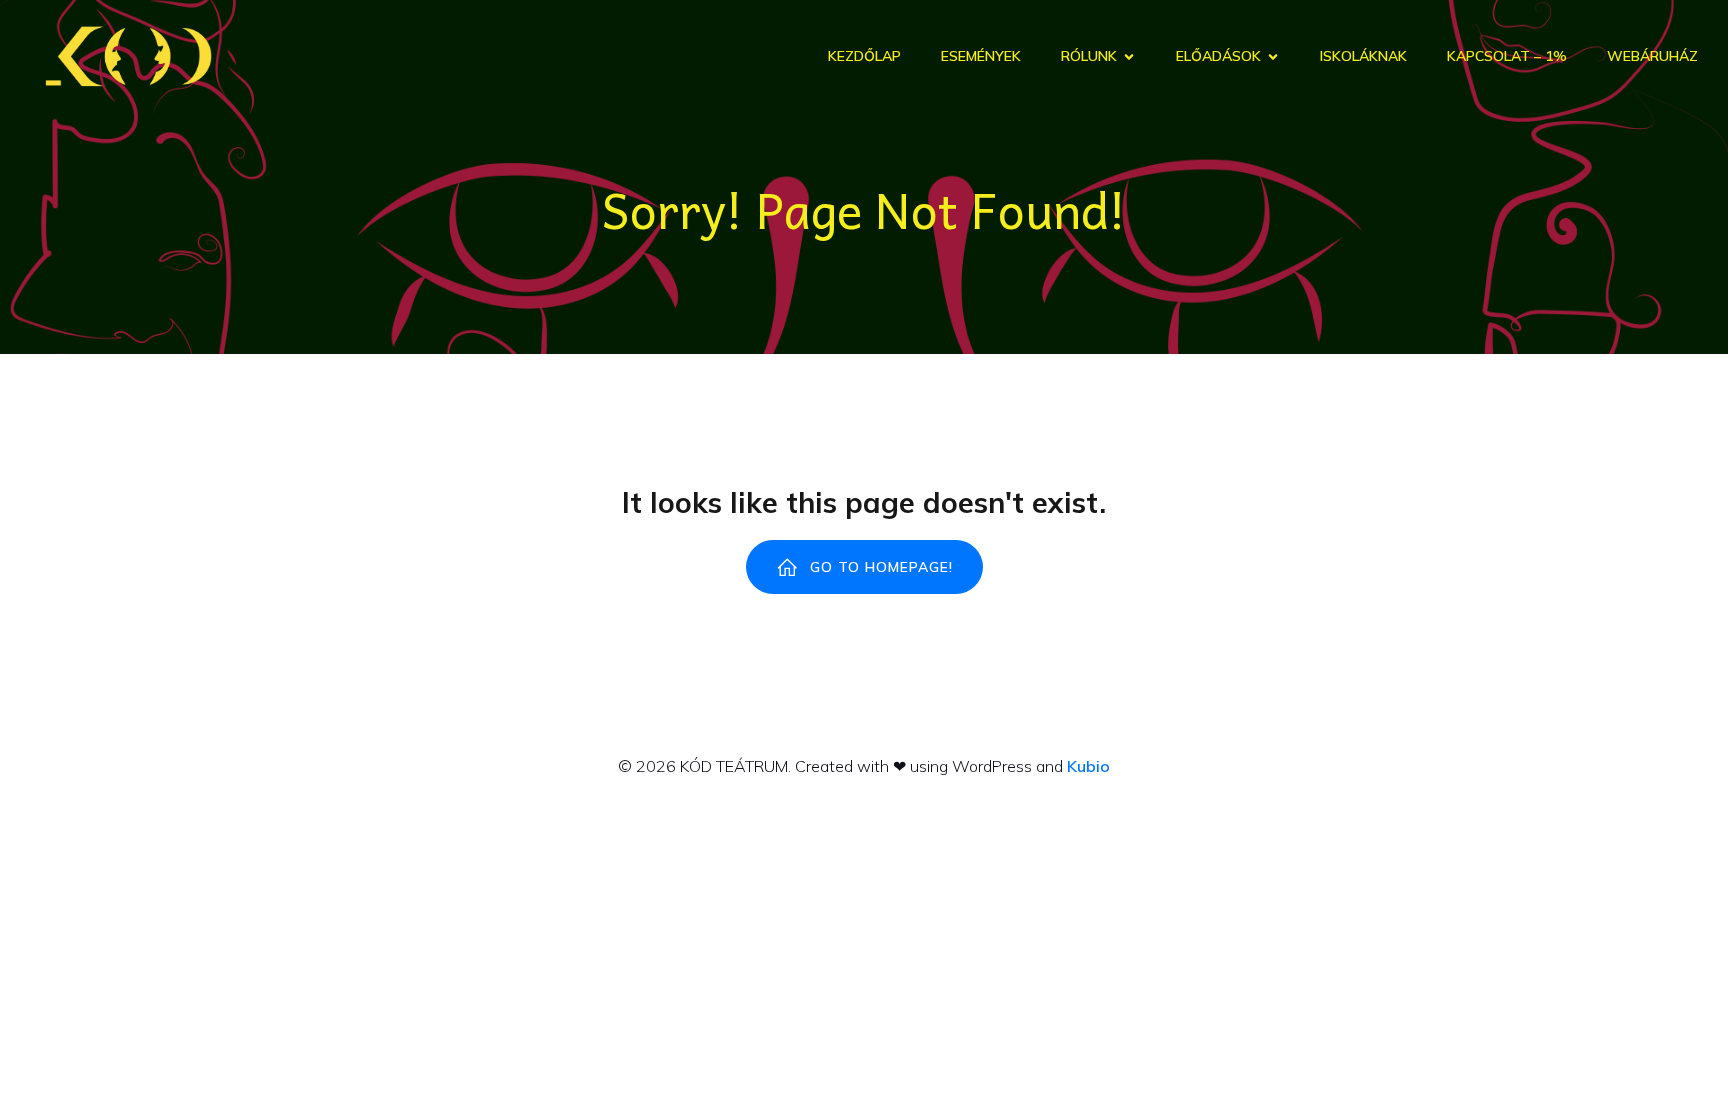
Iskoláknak (1363, 56)
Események (981, 56)
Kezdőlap (864, 56)
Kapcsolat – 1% (1507, 56)
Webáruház (1652, 56)
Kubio (1088, 766)
